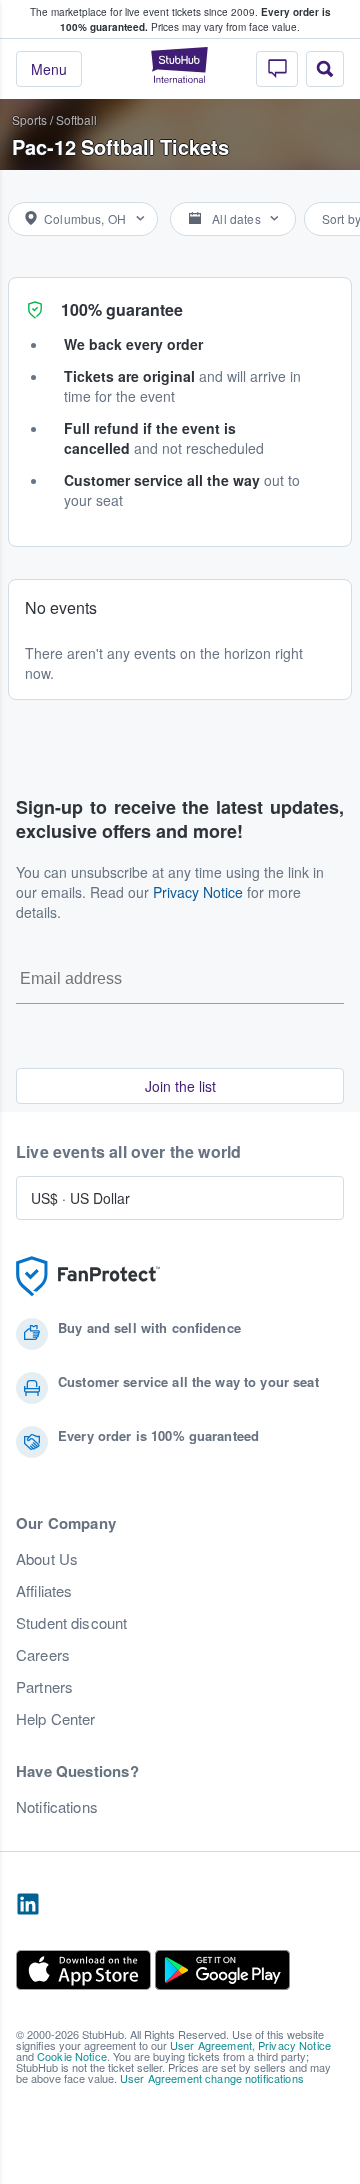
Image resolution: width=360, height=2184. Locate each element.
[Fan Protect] (88, 1276)
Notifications (57, 1807)
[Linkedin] (28, 1905)
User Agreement (211, 2045)
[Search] (325, 69)
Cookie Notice (72, 2056)
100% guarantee (122, 309)
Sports (29, 119)
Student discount (71, 1623)
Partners (44, 1687)
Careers (43, 1655)
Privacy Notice (198, 892)
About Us (47, 1559)
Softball (76, 119)
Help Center (56, 1719)
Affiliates (44, 1591)
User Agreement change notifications (212, 2078)
